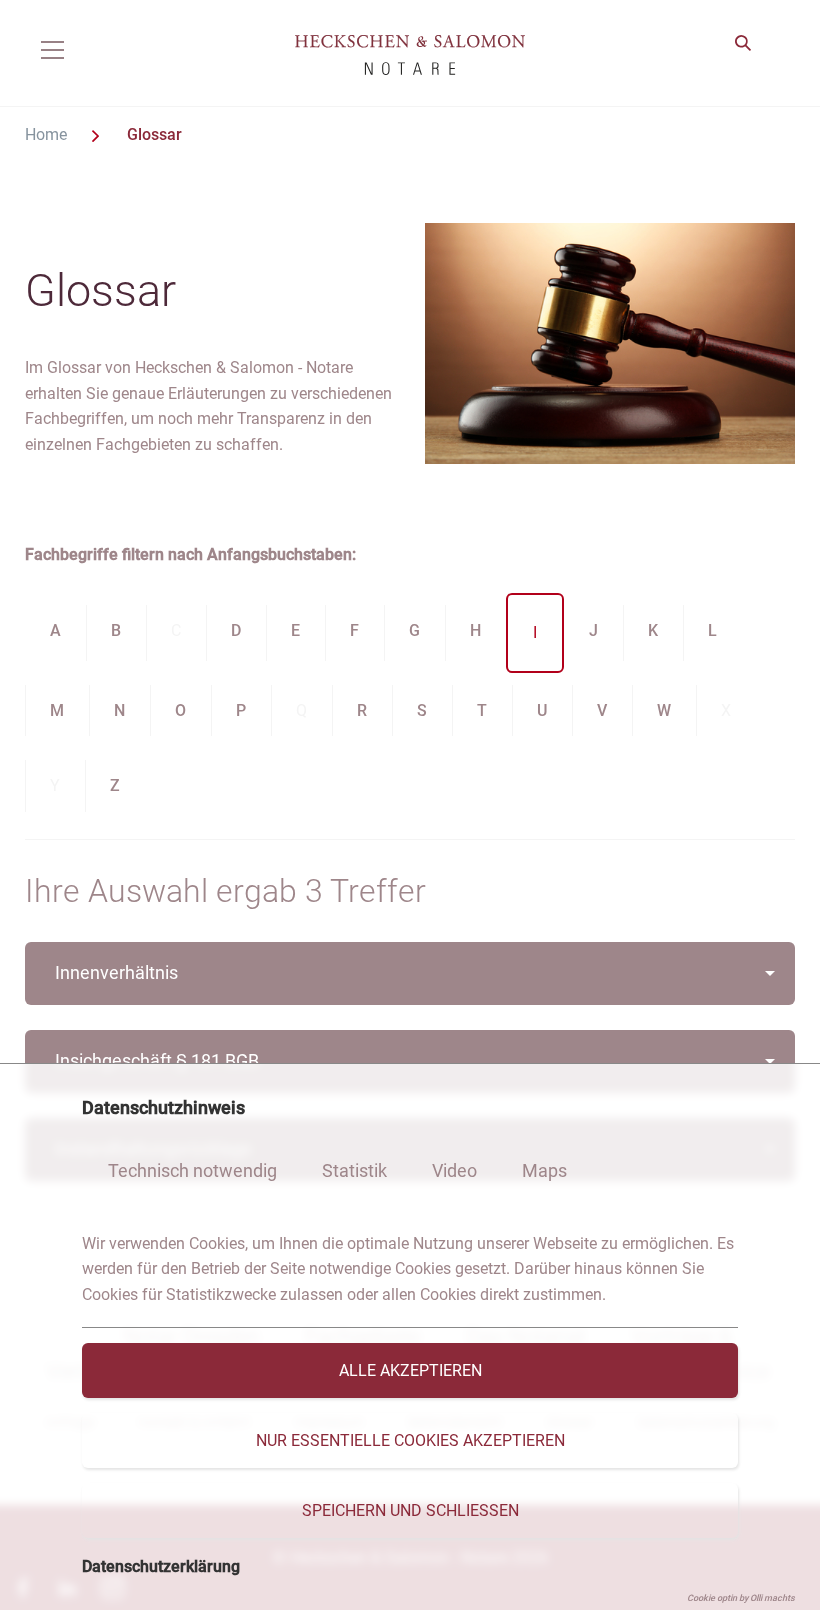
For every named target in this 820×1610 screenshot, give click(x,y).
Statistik (354, 1171)
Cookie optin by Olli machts (741, 1598)
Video (454, 1171)
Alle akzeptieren (410, 1370)
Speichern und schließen (410, 1510)
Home (48, 134)
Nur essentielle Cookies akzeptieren (410, 1440)
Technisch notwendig (192, 1171)
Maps (544, 1171)
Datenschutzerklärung (161, 1566)
